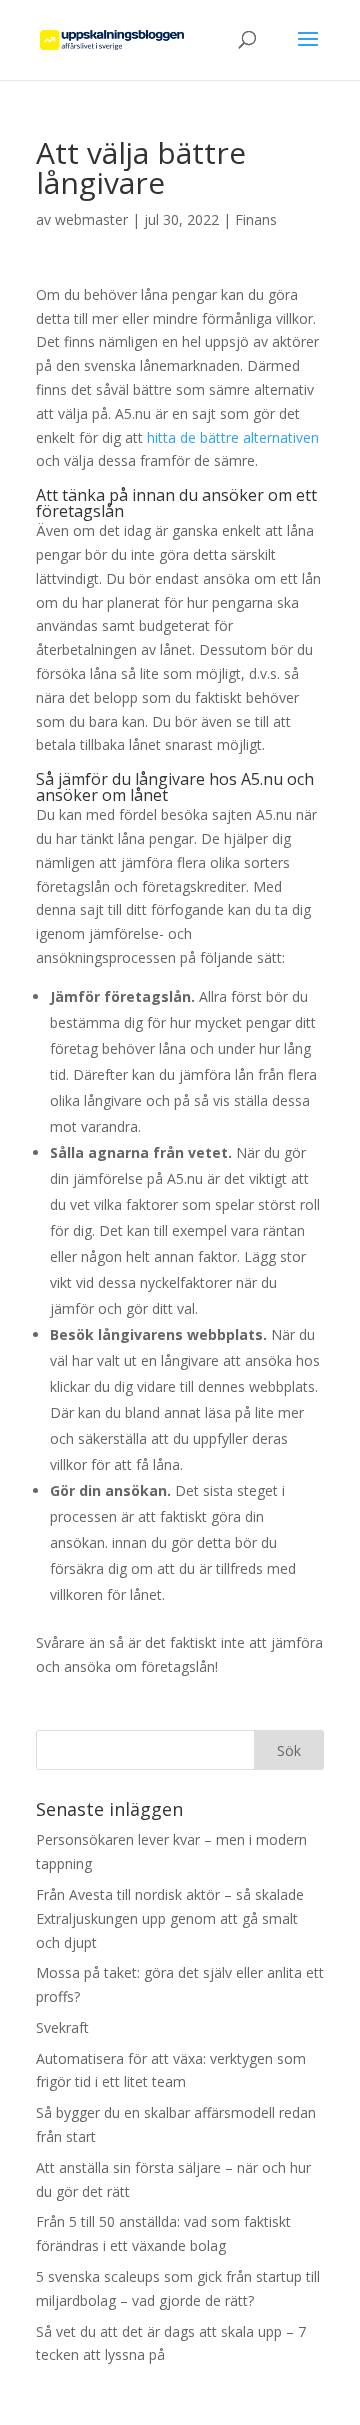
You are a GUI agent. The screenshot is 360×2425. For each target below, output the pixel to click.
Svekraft (62, 2027)
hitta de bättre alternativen (233, 437)
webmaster (91, 219)
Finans (256, 219)
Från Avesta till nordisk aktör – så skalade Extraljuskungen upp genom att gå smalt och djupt (170, 1918)
